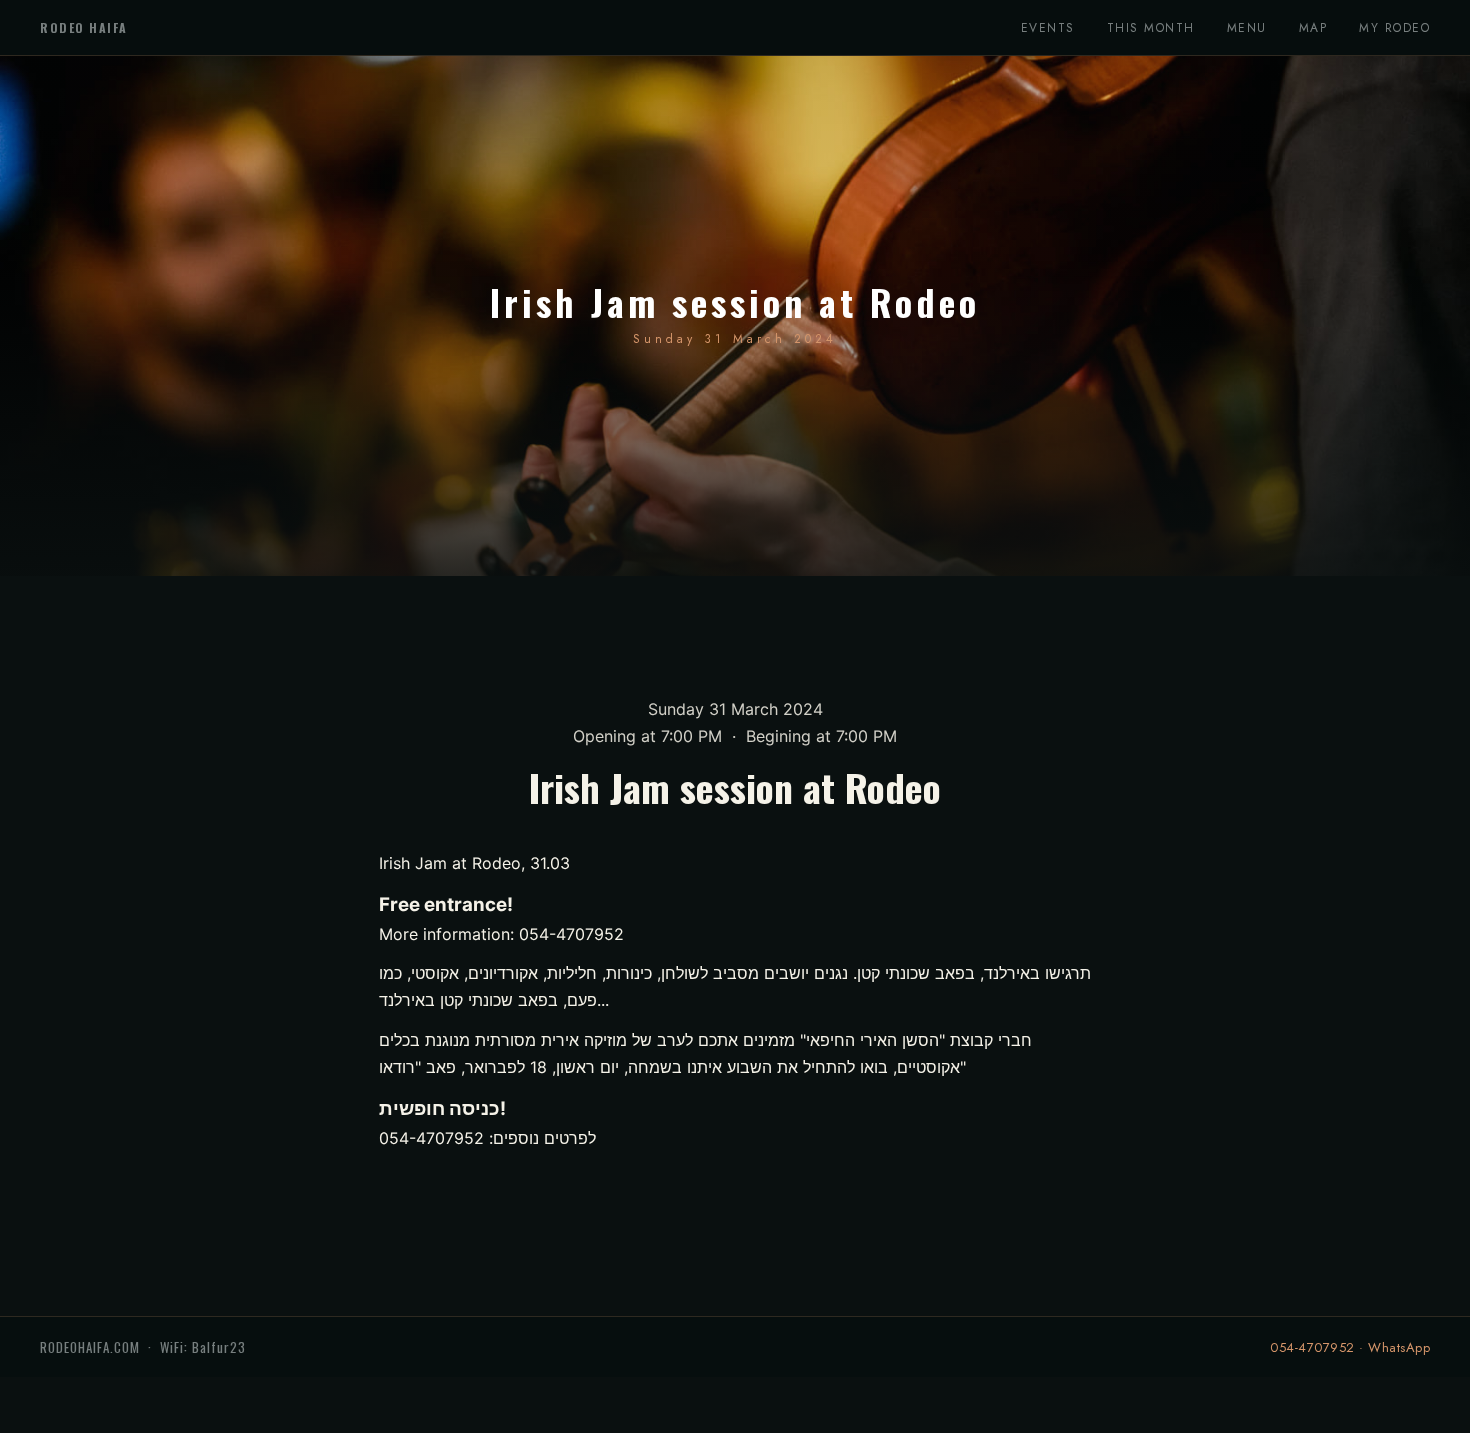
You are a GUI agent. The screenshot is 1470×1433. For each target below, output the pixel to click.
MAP (1313, 28)
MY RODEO (1394, 28)
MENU (1247, 28)
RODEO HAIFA (84, 27)
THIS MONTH (1151, 28)
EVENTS (1048, 28)
